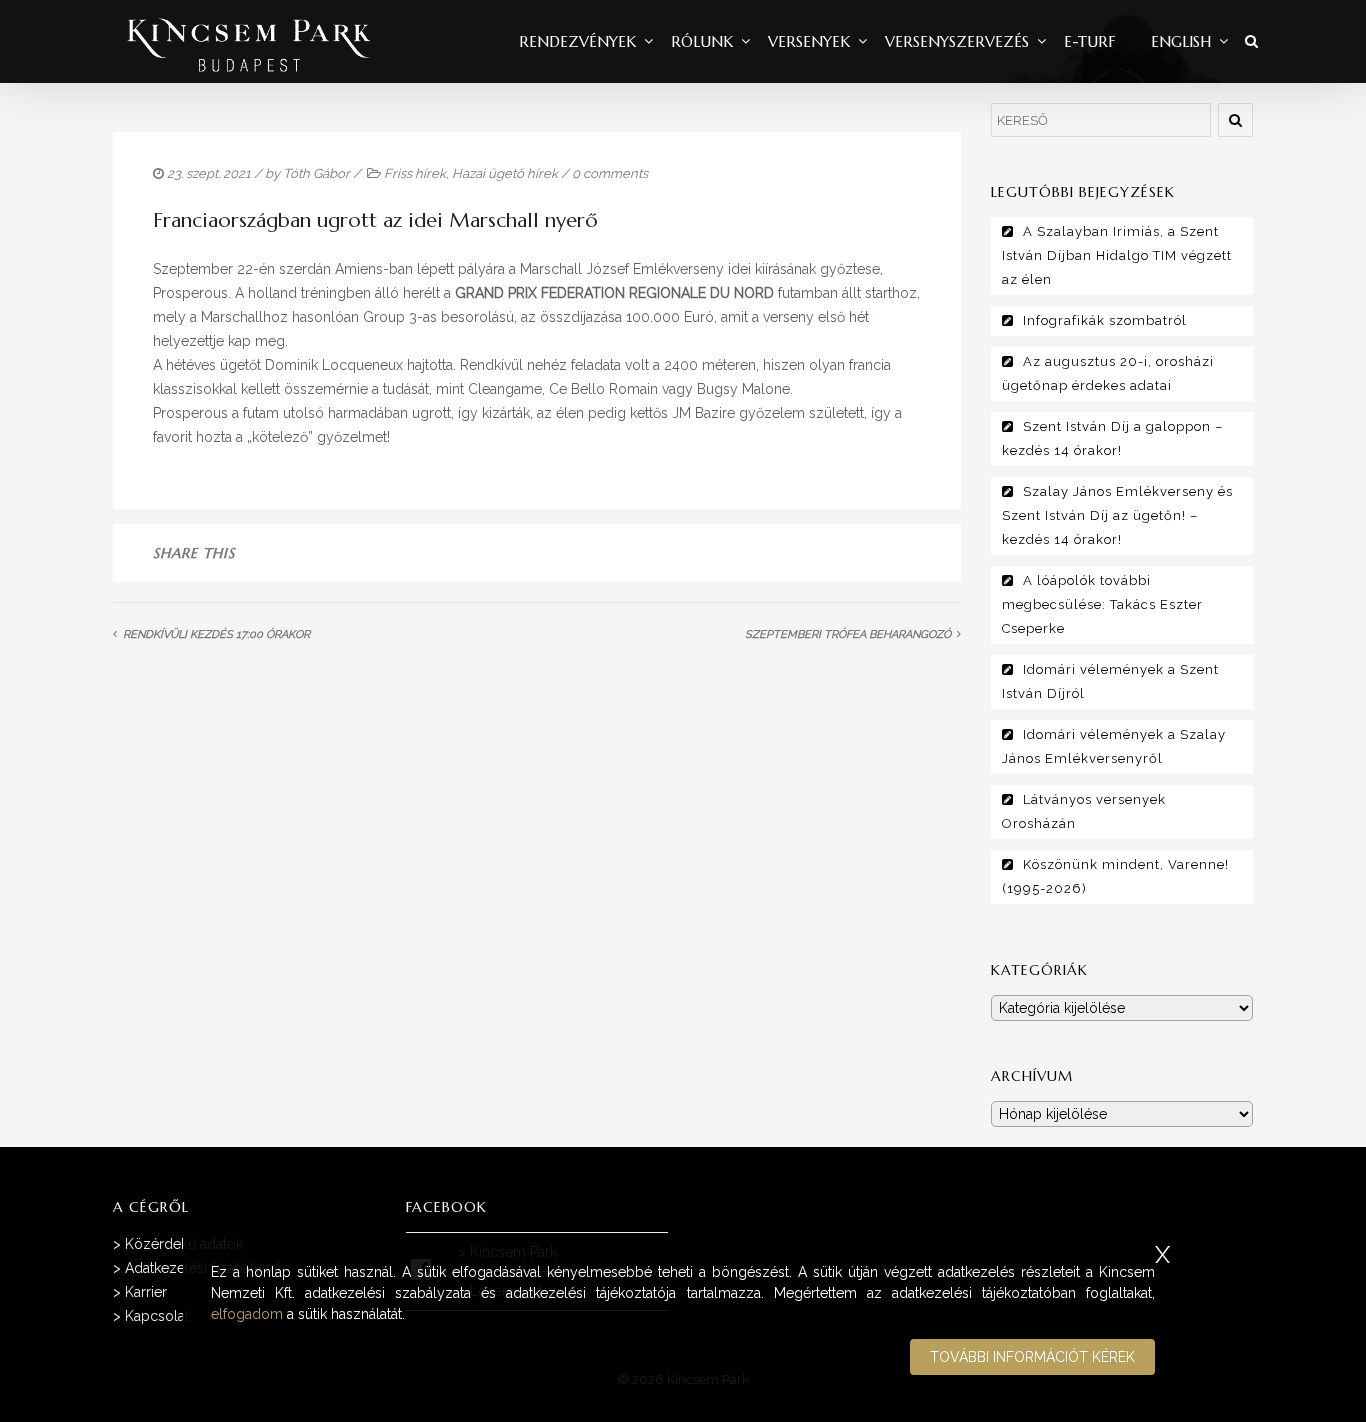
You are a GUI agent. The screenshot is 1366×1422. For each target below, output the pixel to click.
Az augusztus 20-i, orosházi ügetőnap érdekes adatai (1108, 373)
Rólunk (702, 41)
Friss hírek (415, 173)
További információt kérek (1032, 1357)
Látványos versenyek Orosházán (1084, 811)
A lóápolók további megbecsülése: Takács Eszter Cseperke (1102, 604)
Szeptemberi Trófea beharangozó (848, 634)
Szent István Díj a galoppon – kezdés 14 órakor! (1112, 438)
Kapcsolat (157, 1316)
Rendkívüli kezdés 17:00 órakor (218, 634)
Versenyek (809, 41)
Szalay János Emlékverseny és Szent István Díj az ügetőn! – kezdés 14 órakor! (1117, 515)
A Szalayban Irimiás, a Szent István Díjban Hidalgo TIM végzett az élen (1117, 255)
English (1181, 41)
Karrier (146, 1292)
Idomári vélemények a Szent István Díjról (1110, 681)
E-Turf (1090, 41)
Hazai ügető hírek (505, 173)
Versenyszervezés (957, 41)
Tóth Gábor (316, 173)
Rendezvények (577, 41)
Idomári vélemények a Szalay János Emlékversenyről (1114, 746)
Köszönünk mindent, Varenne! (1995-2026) (1115, 876)
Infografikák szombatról (1105, 320)
